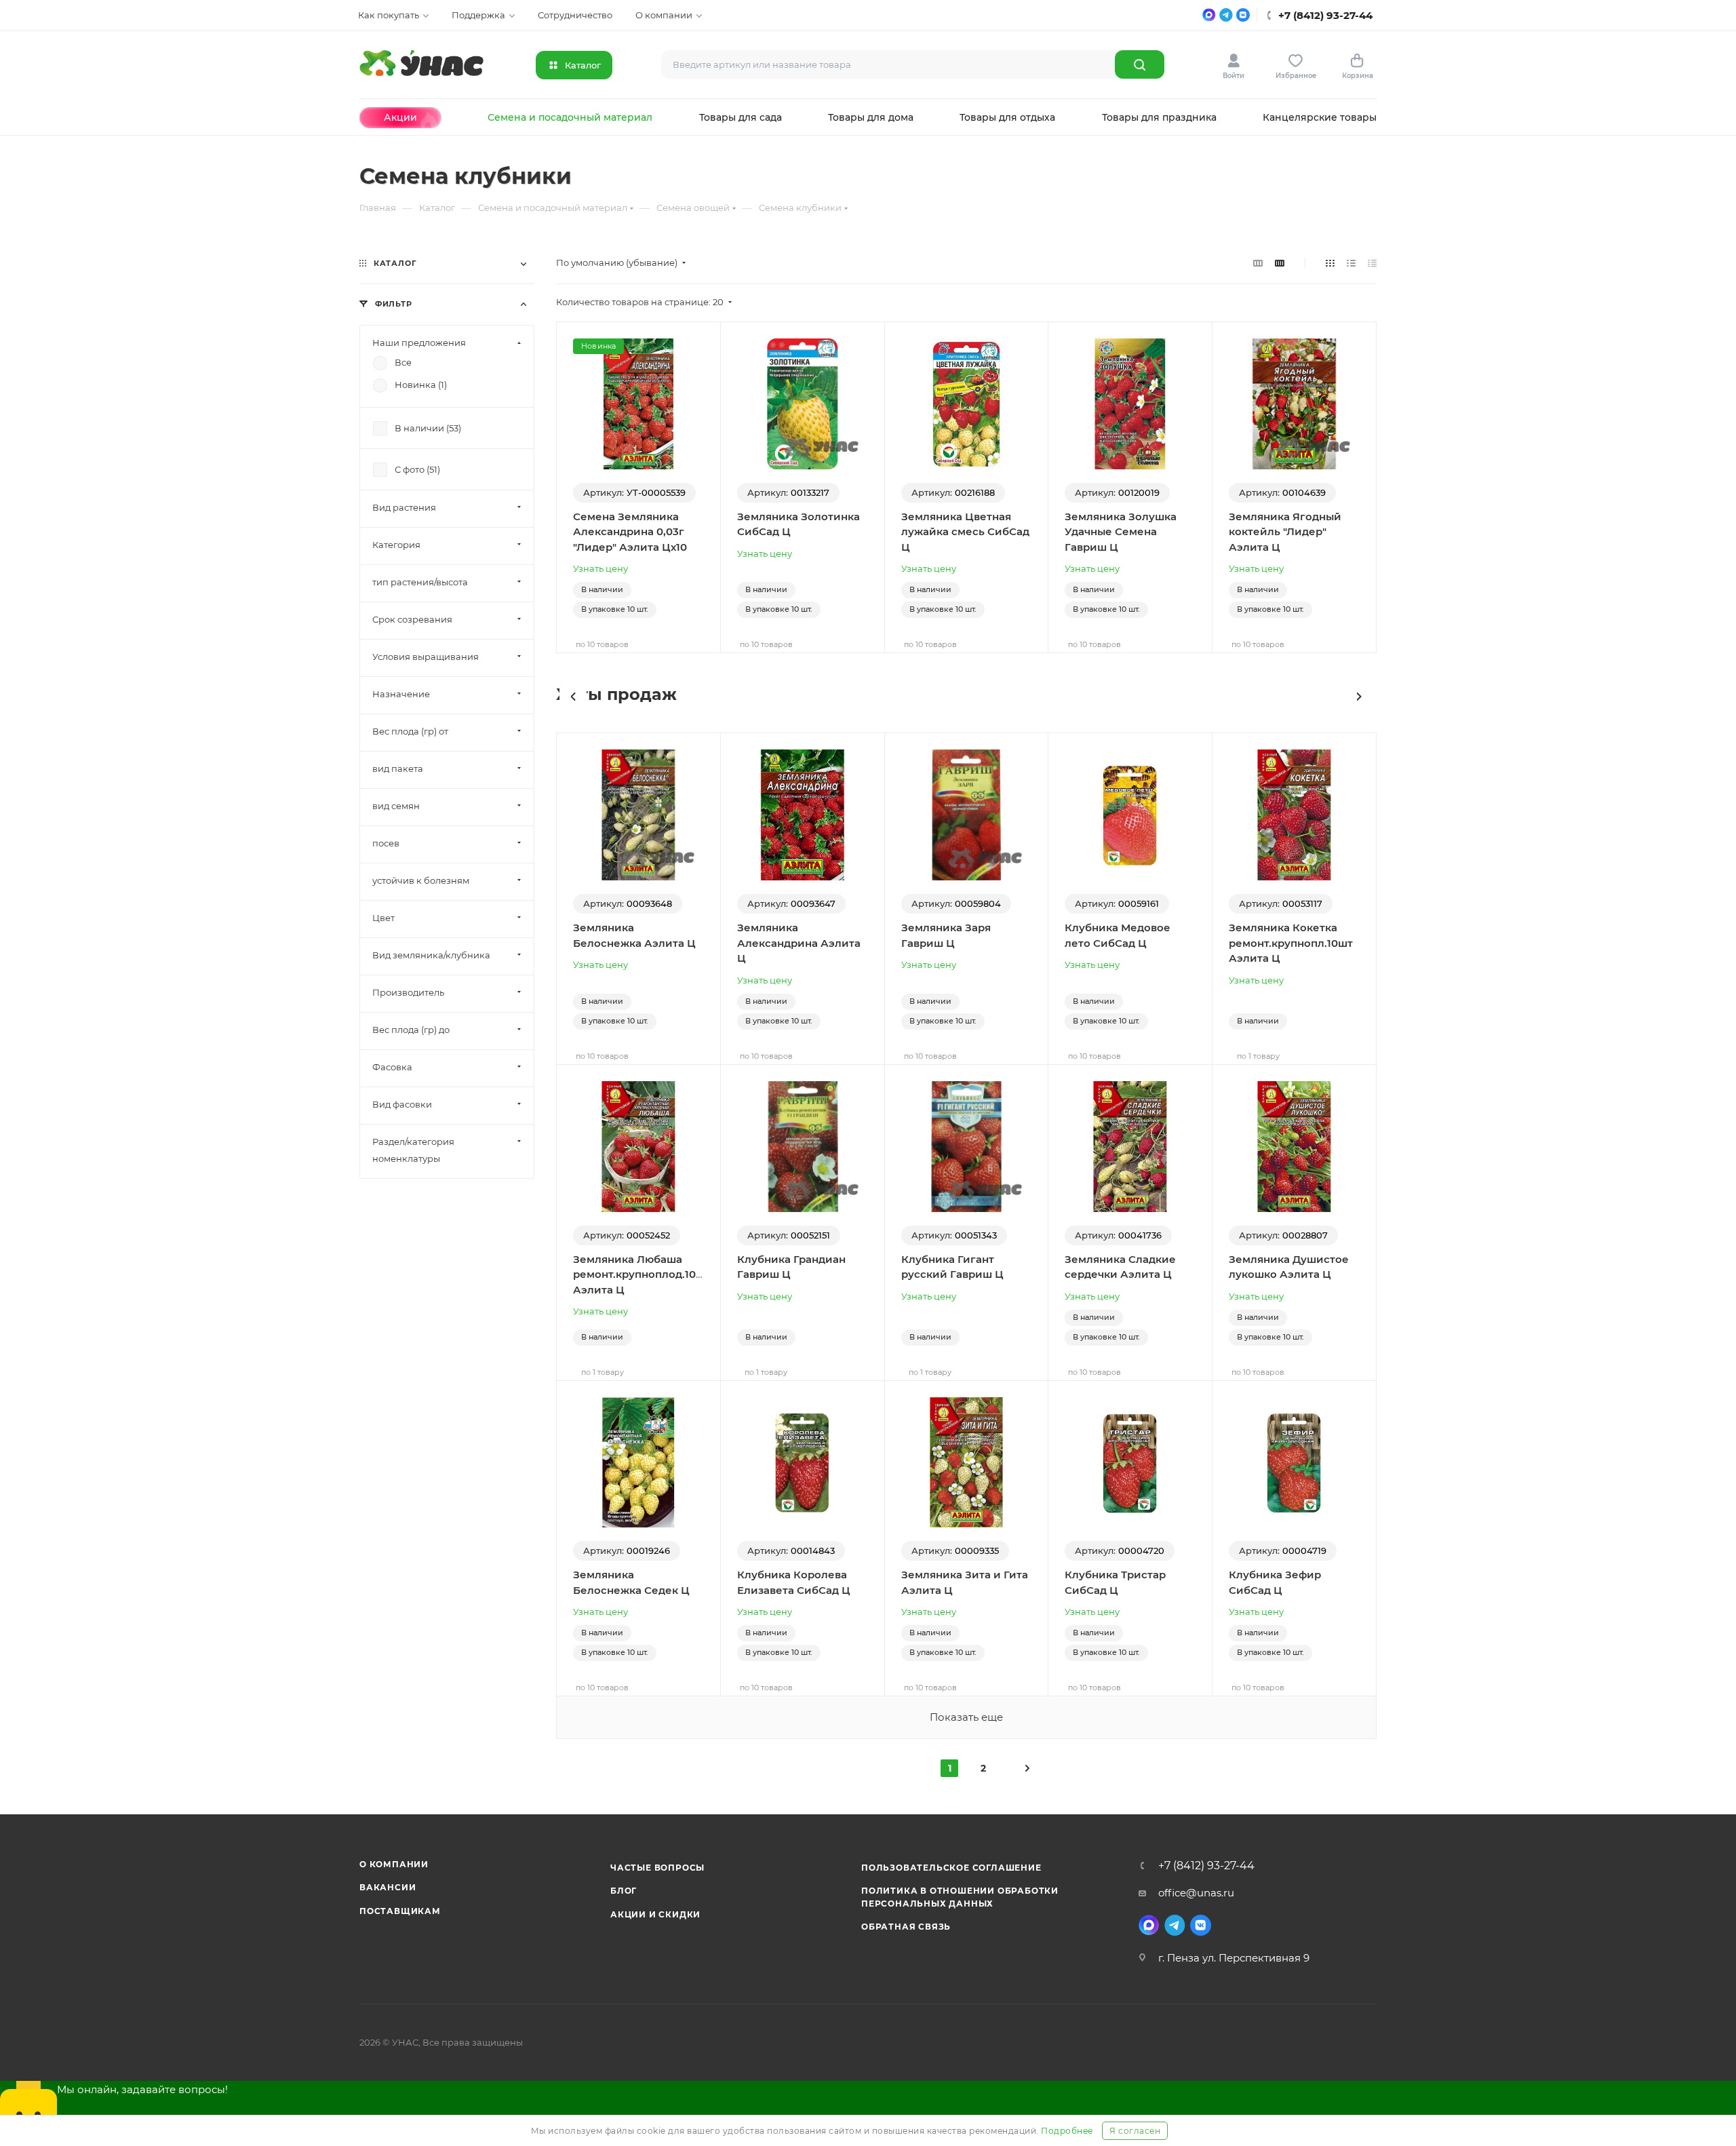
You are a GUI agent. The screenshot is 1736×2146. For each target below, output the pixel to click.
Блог (624, 1891)
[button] (573, 697)
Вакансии (388, 1887)
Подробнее (1067, 2131)
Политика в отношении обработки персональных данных (960, 1897)
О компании (394, 1864)
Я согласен (1135, 2131)
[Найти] (1140, 64)
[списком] (1351, 263)
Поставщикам (400, 1911)
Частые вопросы (657, 1868)
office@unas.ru (1196, 1893)
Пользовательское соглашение (951, 1868)
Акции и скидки (655, 1914)
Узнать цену (600, 568)
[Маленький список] (1258, 263)
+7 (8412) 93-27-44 (1206, 1866)
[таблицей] (1372, 263)
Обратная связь (906, 1927)
